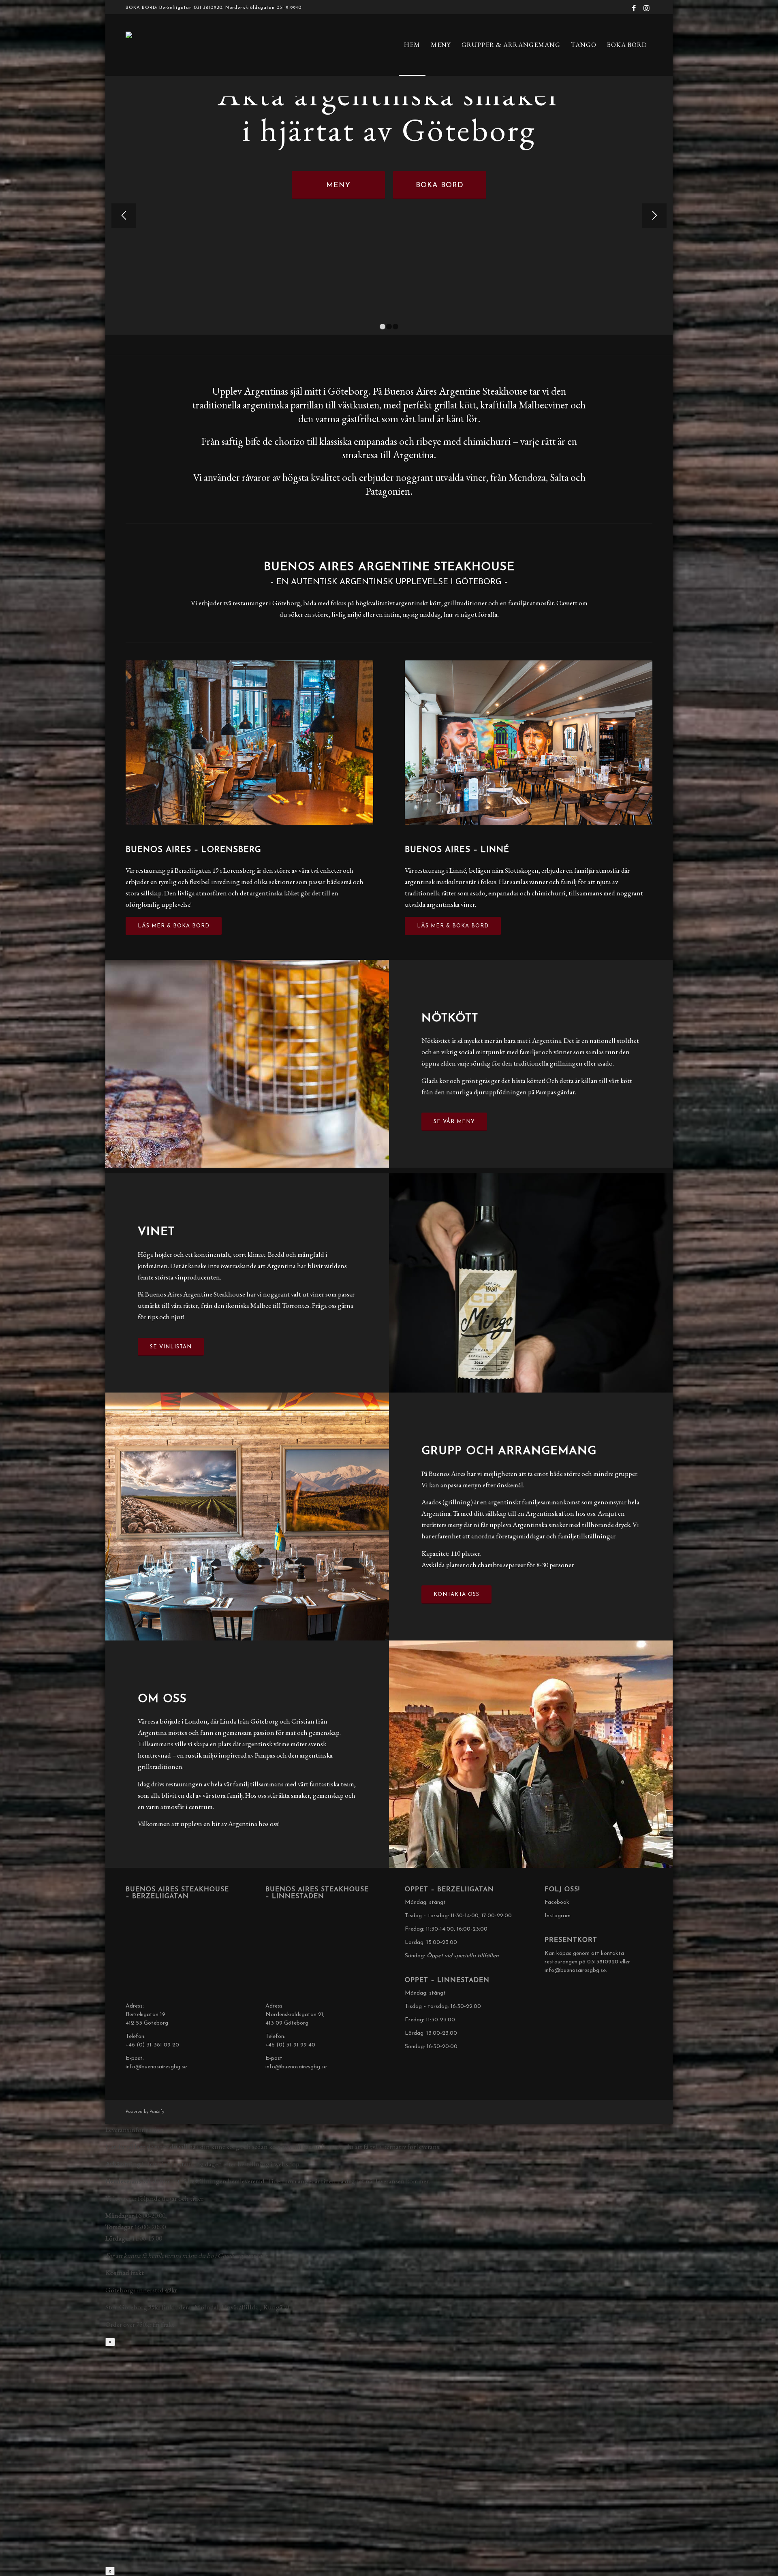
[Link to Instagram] (646, 8)
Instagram (558, 1916)
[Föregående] (124, 216)
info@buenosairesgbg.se (156, 2067)
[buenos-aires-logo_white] (166, 45)
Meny (338, 186)
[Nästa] (654, 216)
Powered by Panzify (145, 2112)
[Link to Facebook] (634, 8)
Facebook (557, 1902)
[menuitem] (412, 45)
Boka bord (440, 186)
